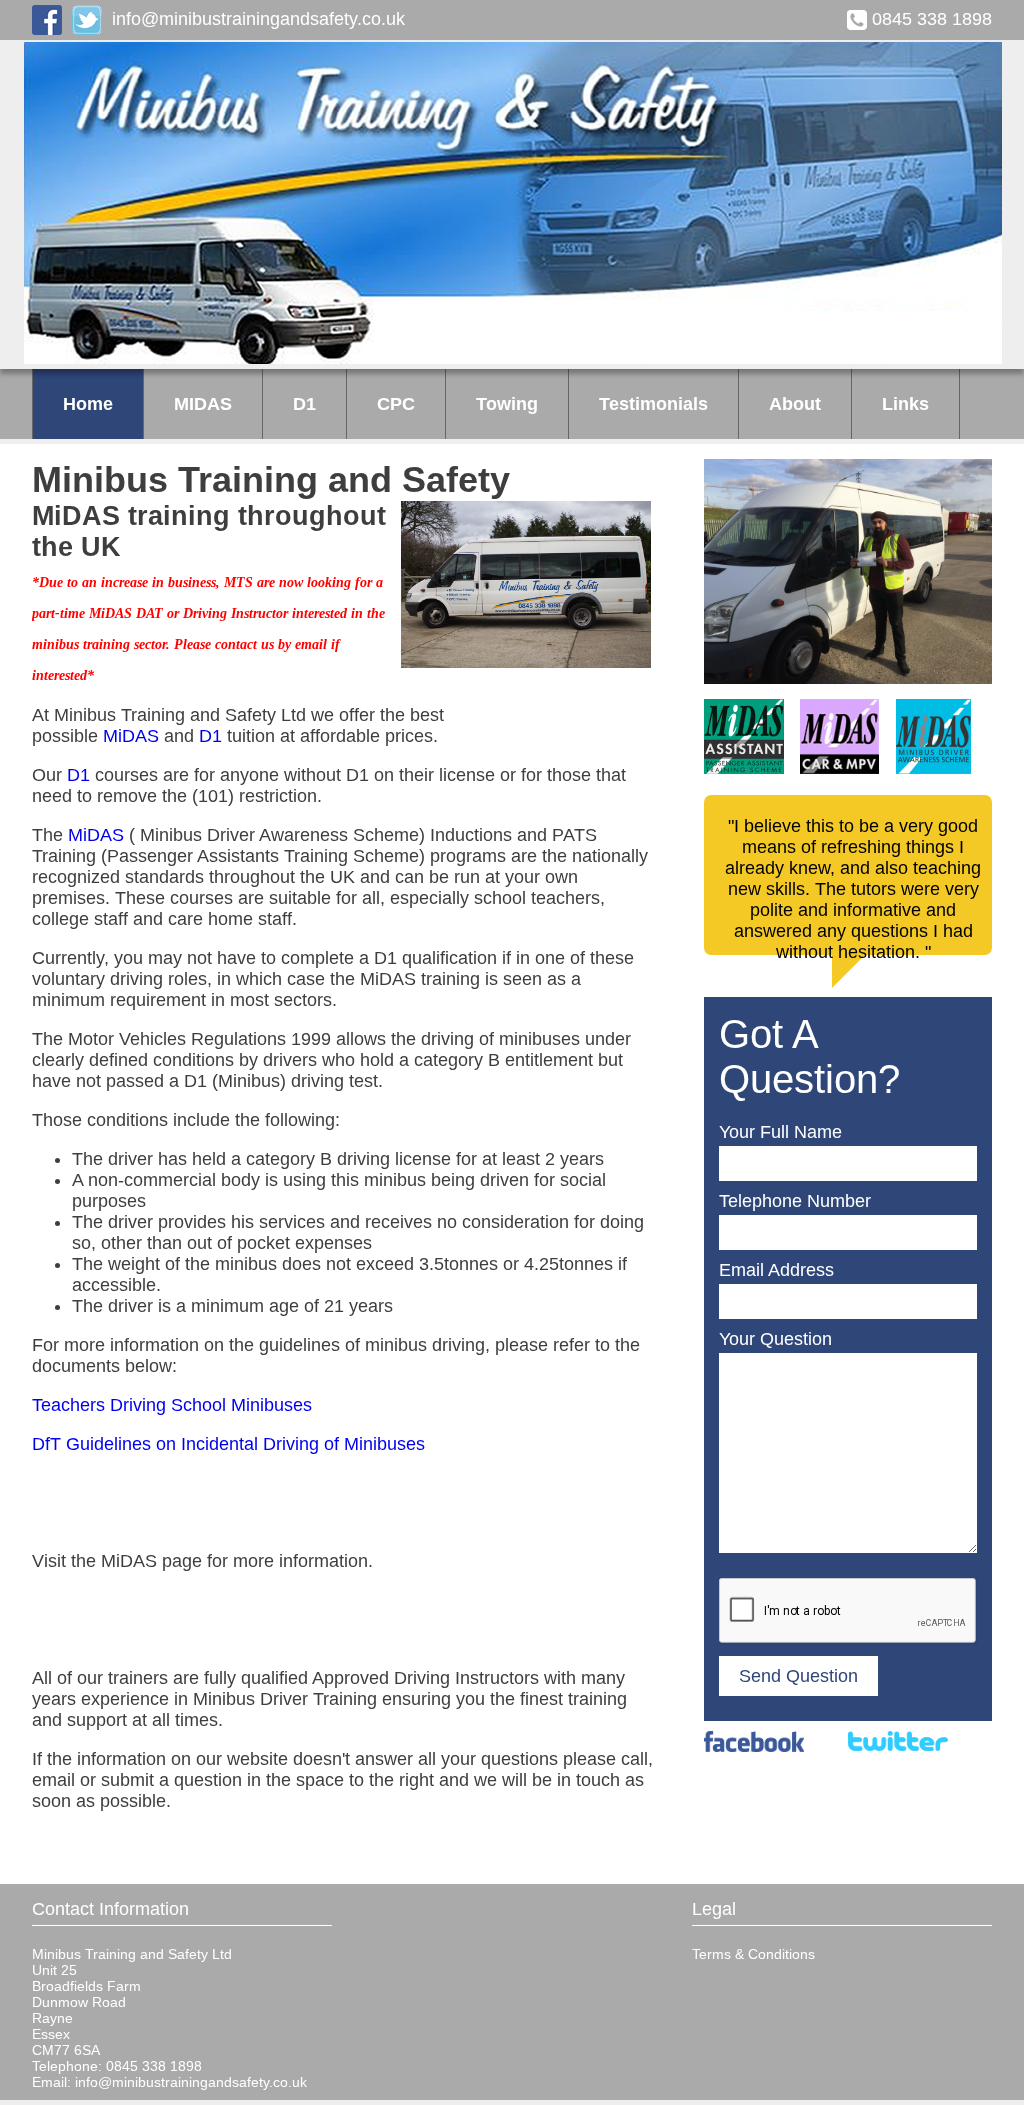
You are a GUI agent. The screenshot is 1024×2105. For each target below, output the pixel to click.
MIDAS (203, 404)
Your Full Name (780, 1132)
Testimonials (653, 404)
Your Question (775, 1339)
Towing (507, 404)
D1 (304, 404)
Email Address (776, 1270)
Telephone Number (795, 1201)
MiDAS (131, 736)
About (795, 404)
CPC (396, 404)
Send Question (798, 1676)
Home (88, 404)
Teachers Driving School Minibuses (172, 1405)
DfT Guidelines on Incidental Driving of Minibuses (231, 1444)
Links (905, 404)
